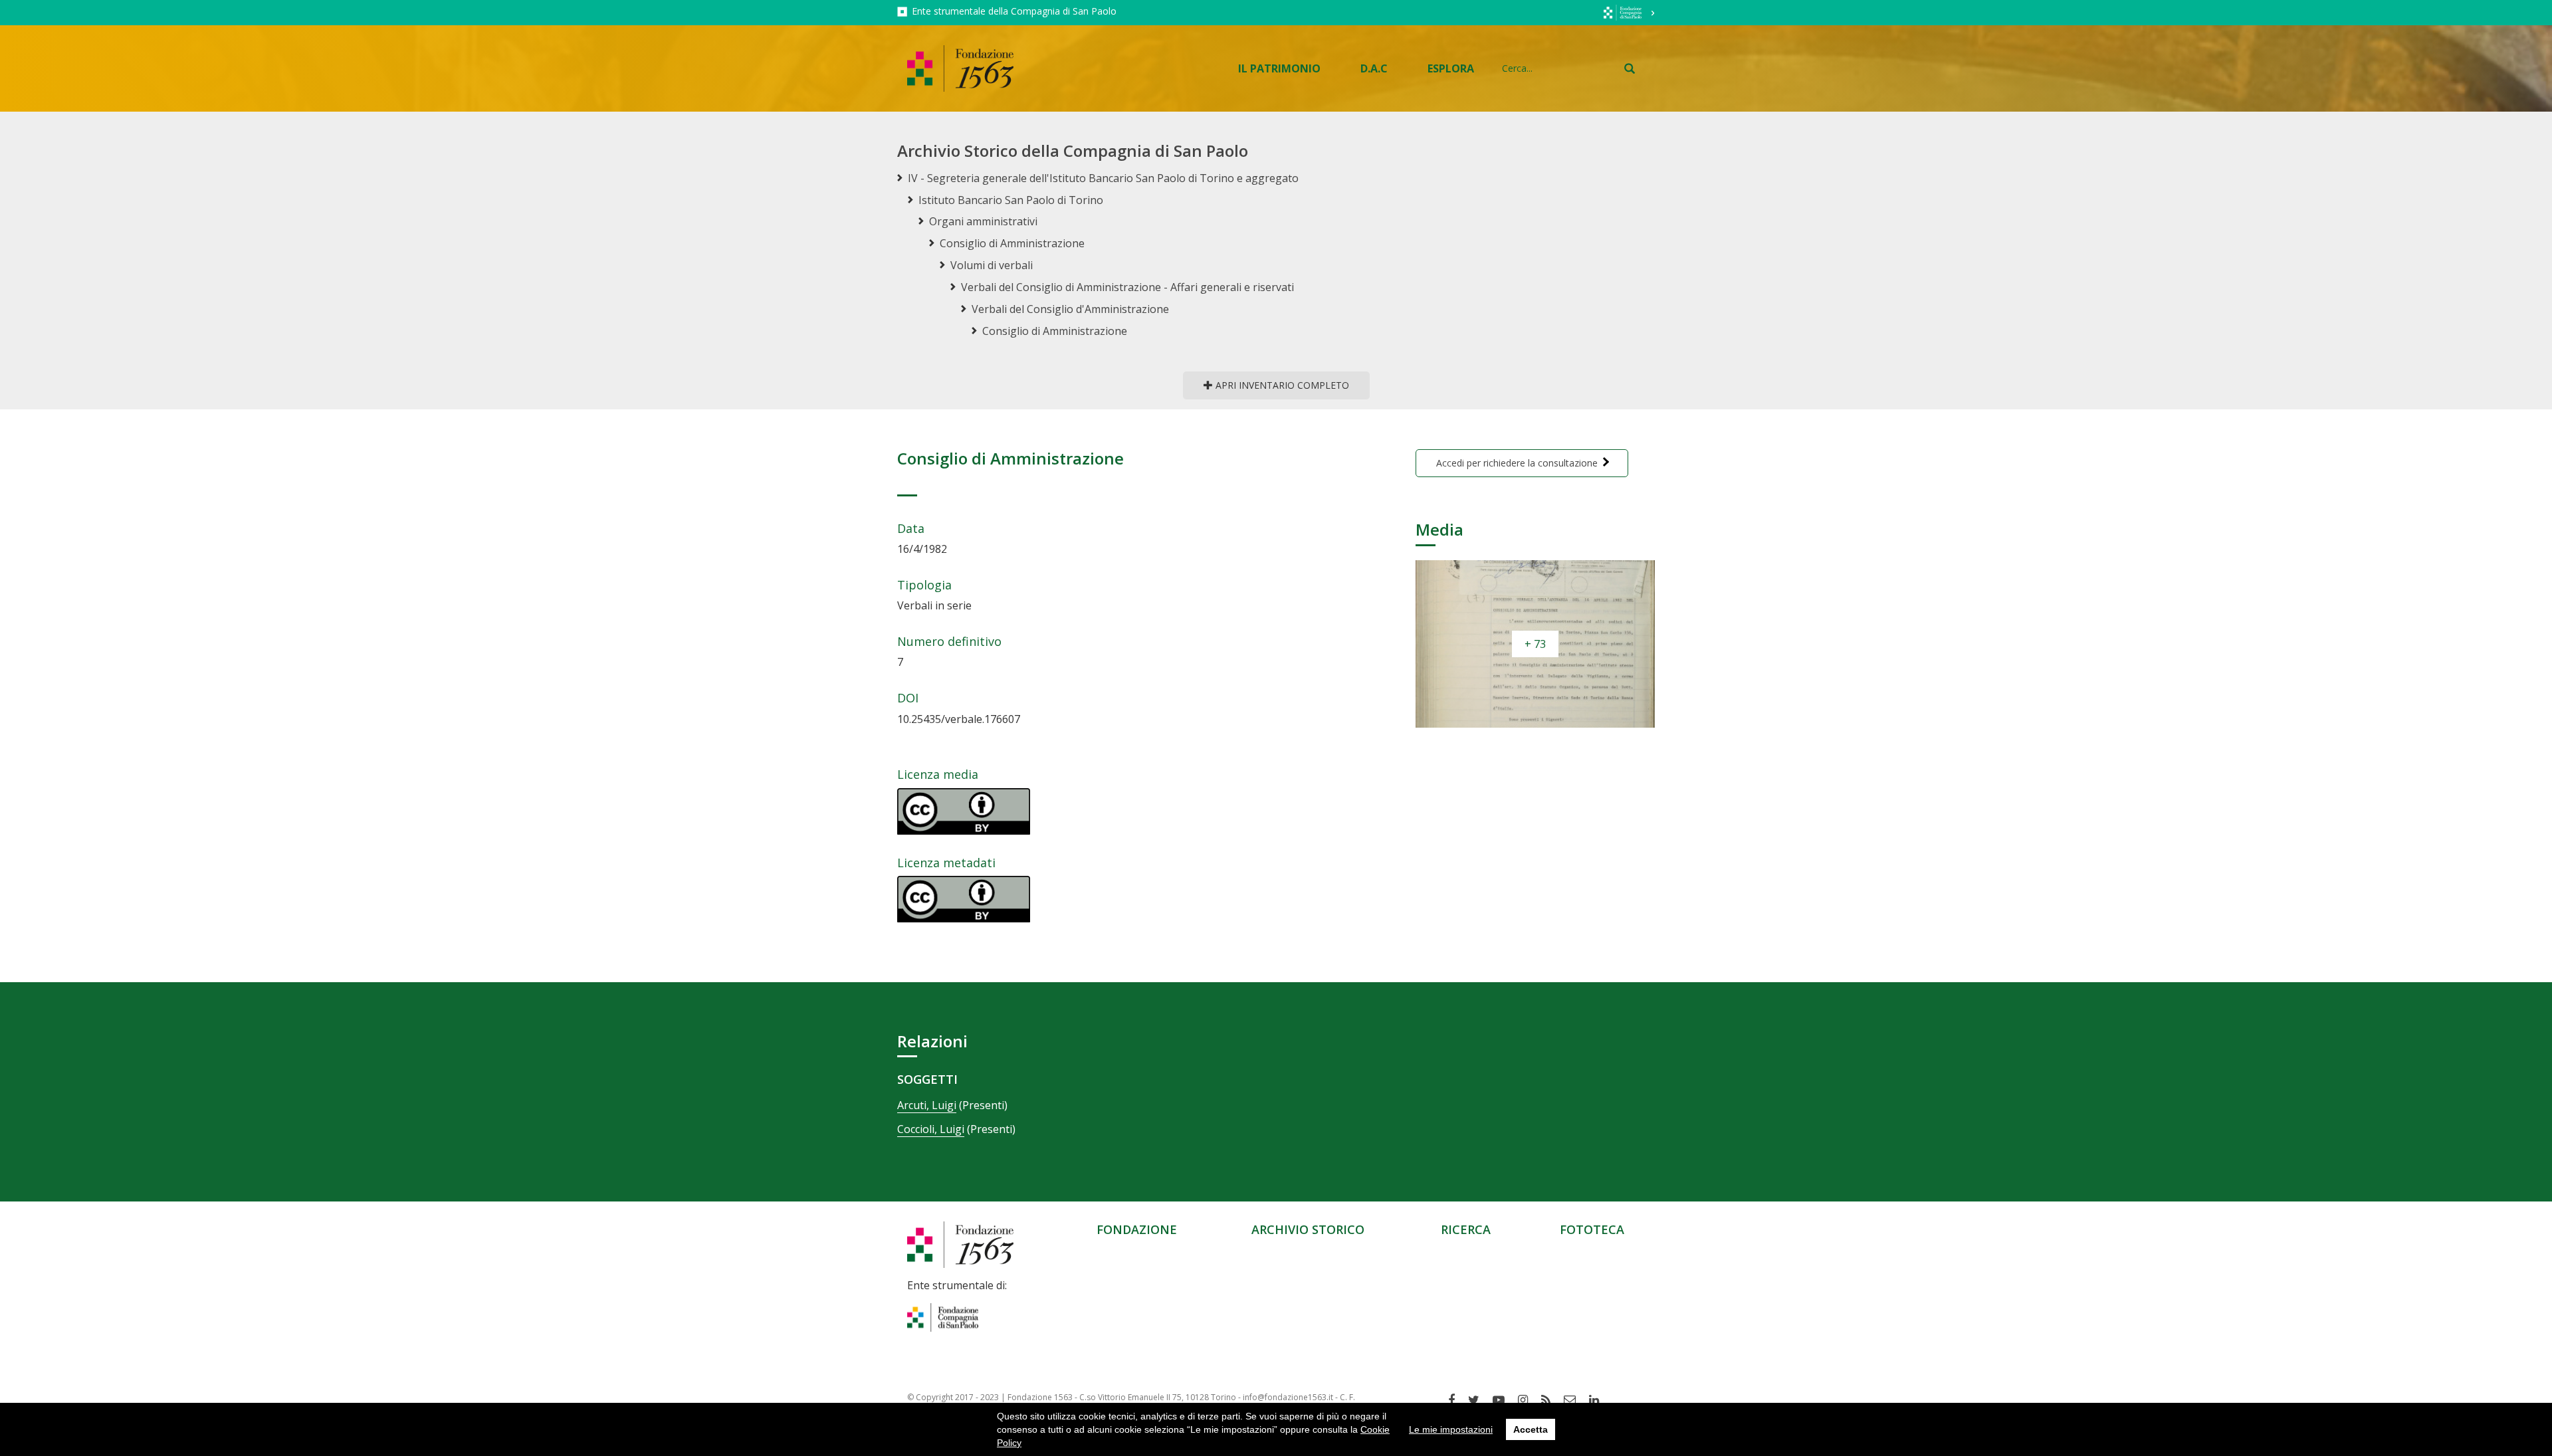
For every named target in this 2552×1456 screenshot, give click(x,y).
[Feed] (1551, 1400)
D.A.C (1374, 68)
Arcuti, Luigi (927, 1105)
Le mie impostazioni (1451, 1429)
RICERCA (1466, 1229)
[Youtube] (1504, 1400)
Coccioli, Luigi (931, 1129)
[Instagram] (1528, 1400)
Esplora (1451, 68)
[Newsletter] (1575, 1400)
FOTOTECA (1592, 1229)
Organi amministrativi (983, 221)
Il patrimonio (1279, 68)
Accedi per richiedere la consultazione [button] (1517, 463)
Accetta (1531, 1429)
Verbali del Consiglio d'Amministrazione (1070, 309)
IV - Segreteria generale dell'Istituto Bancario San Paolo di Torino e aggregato (1103, 178)
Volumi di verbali (992, 265)
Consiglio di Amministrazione (1012, 243)
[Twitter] (1479, 1400)
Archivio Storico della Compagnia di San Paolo (1073, 151)
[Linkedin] (1599, 1400)
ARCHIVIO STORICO (1308, 1229)
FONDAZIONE (1137, 1229)
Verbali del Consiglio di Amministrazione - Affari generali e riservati (1127, 287)
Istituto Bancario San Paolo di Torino (1011, 200)
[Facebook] (1456, 1400)
